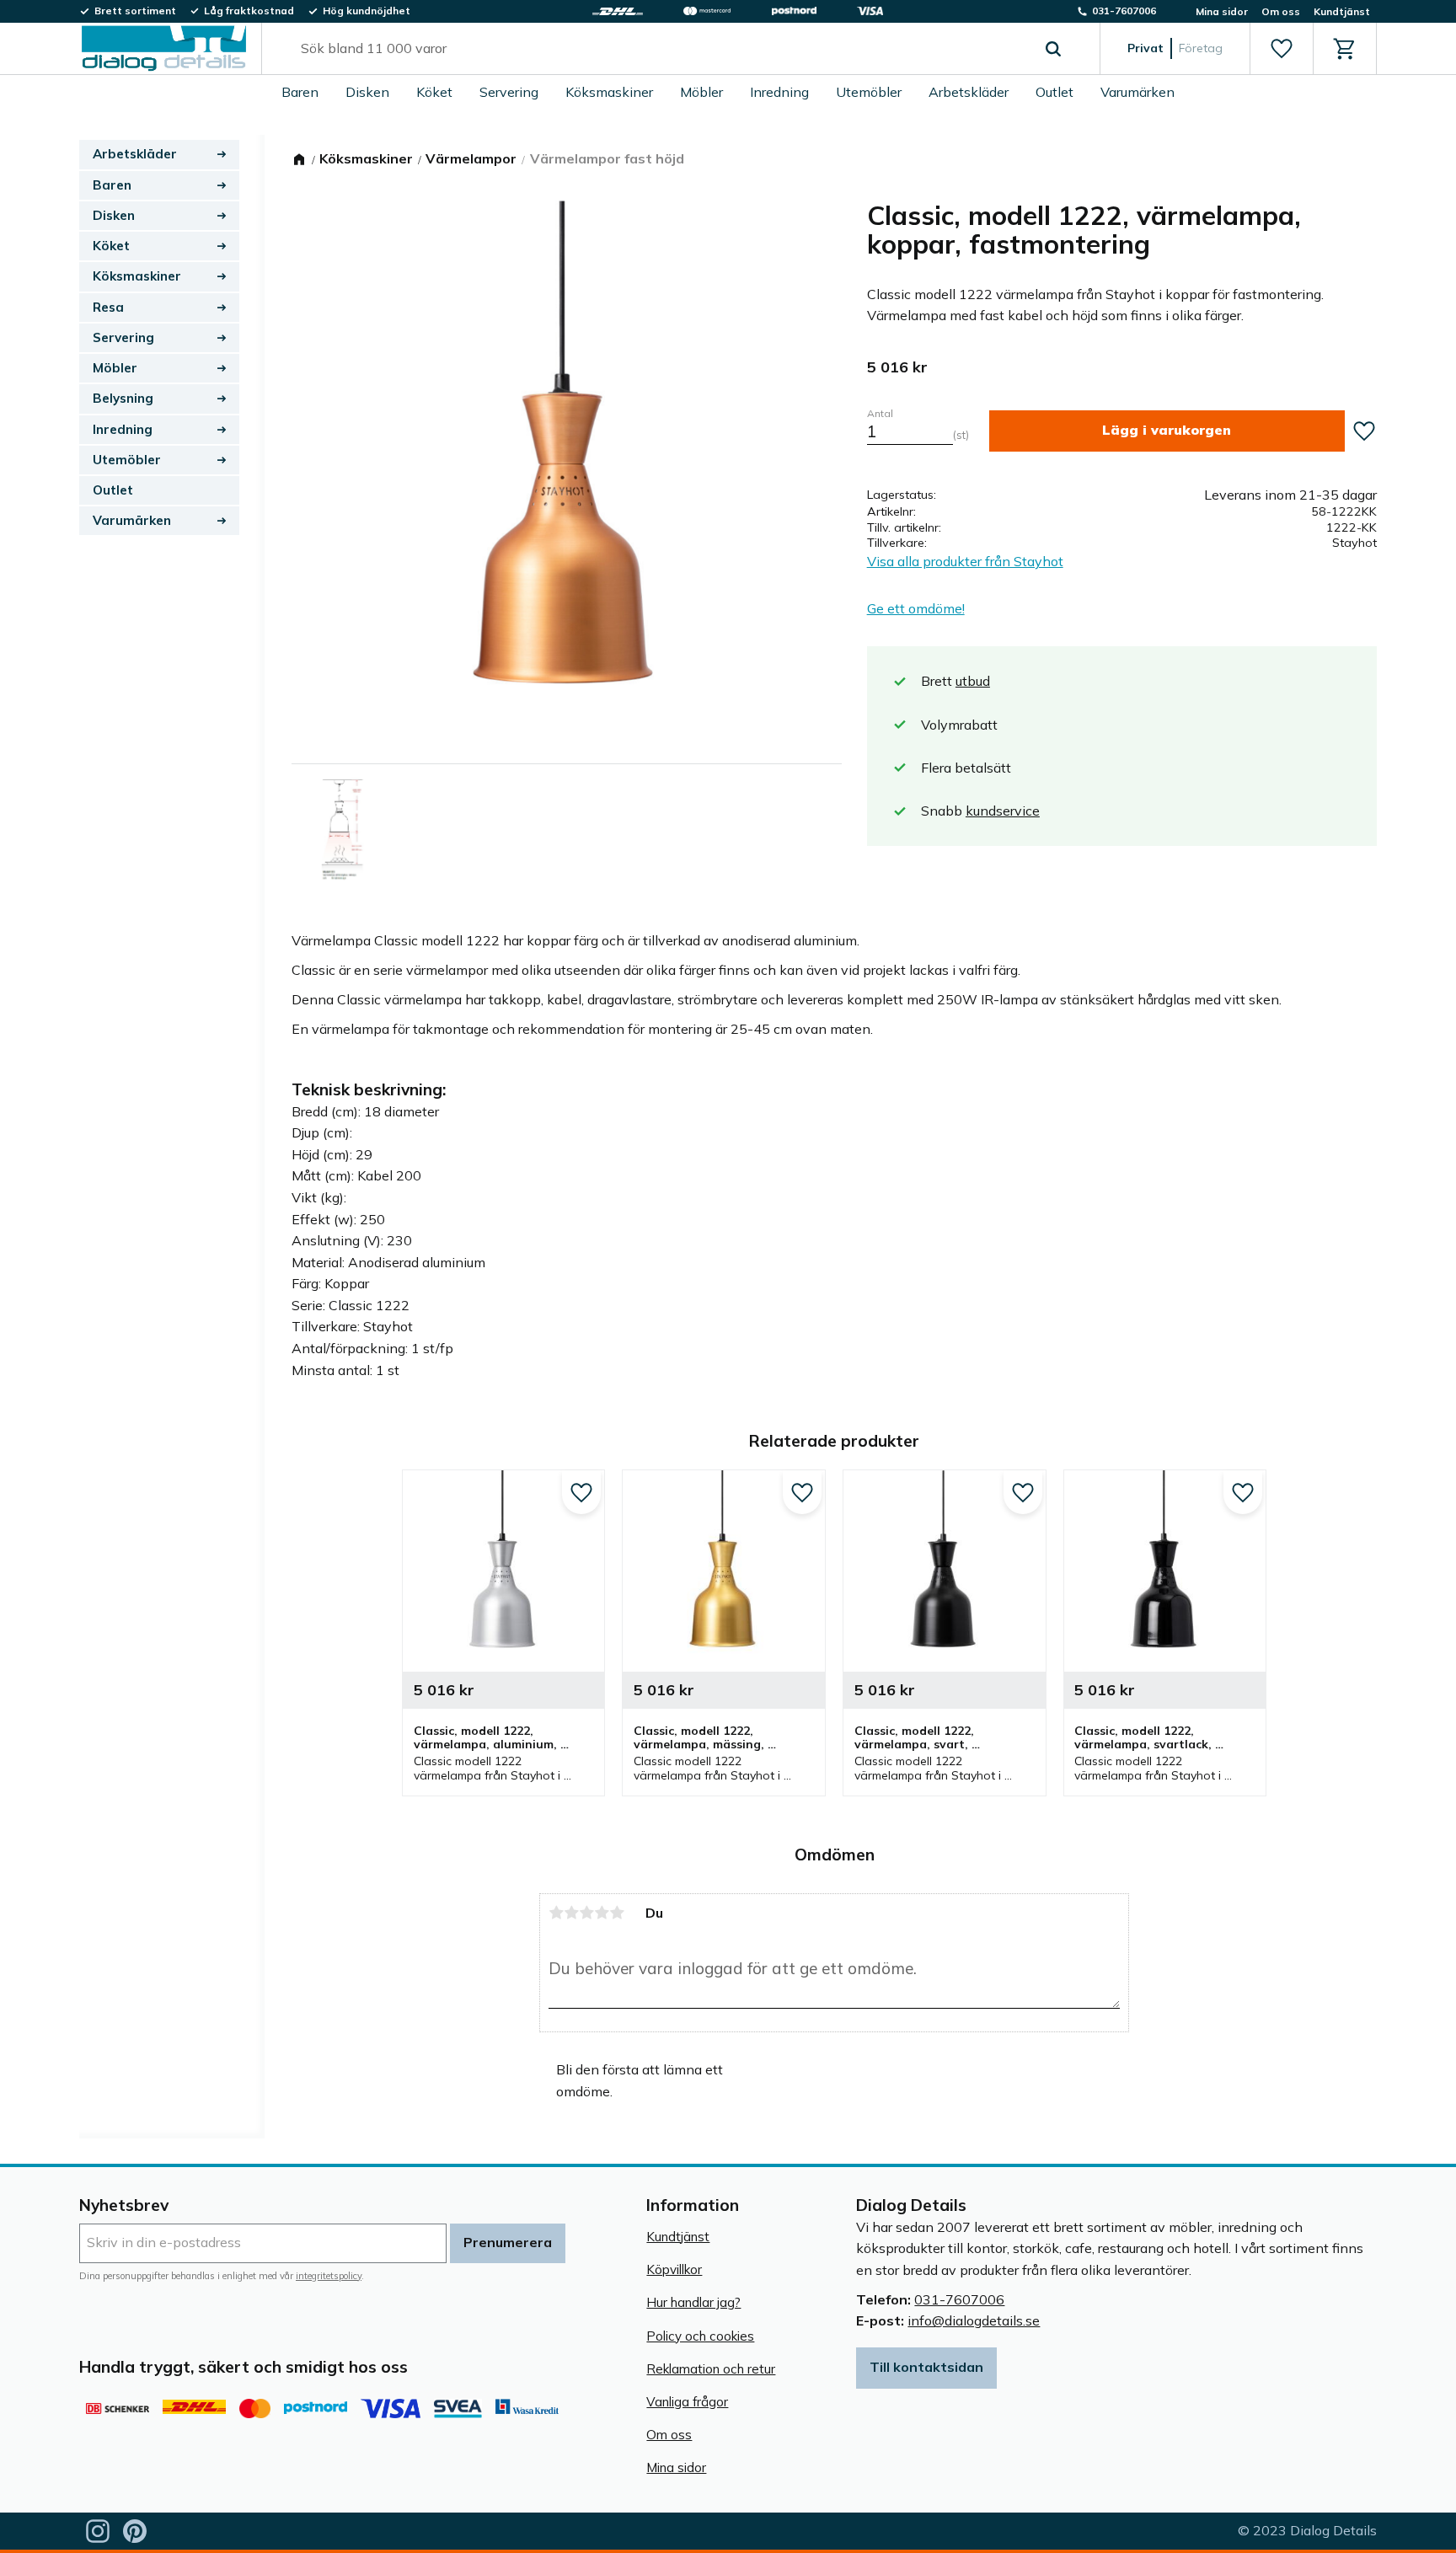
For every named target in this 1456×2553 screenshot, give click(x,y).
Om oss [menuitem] (1281, 11)
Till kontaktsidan (926, 2367)
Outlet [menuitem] (1055, 92)
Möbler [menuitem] (701, 92)
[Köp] (1167, 431)
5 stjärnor (617, 1913)
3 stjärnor (586, 1913)
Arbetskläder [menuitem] (969, 92)
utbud (973, 681)
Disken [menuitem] (367, 92)
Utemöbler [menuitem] (869, 92)
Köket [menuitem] (434, 92)
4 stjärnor (602, 1913)
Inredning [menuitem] (779, 92)
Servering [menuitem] (509, 92)
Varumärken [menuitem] (1137, 92)
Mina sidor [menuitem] (1222, 11)
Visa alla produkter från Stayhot (965, 561)
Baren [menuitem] (300, 92)
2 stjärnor (571, 1913)
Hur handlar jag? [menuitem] (693, 2302)
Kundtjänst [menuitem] (1342, 11)
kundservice (1003, 811)
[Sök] (1053, 49)
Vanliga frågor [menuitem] (687, 2402)
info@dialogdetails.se (974, 2320)
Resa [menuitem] (108, 307)
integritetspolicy (329, 2276)
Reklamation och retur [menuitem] (711, 2369)
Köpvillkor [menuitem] (674, 2269)
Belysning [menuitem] (123, 398)
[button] (1281, 49)
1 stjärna (556, 1913)
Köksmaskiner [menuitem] (609, 92)
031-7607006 (959, 2299)
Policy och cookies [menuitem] (700, 2336)
